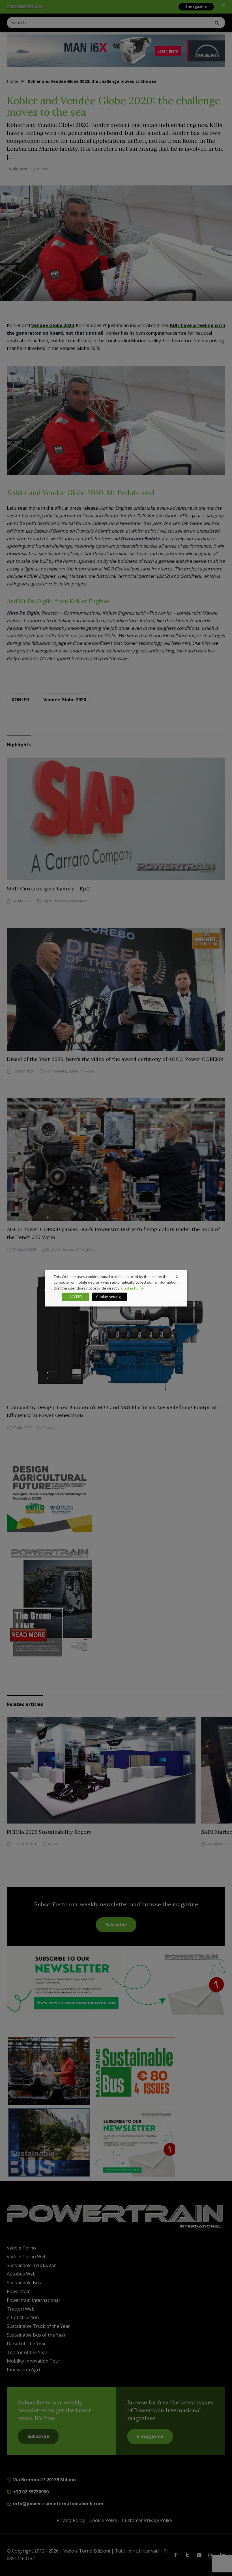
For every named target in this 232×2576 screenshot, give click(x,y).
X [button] (177, 1276)
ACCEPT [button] (76, 1297)
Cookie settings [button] (109, 1297)
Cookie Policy (133, 1288)
